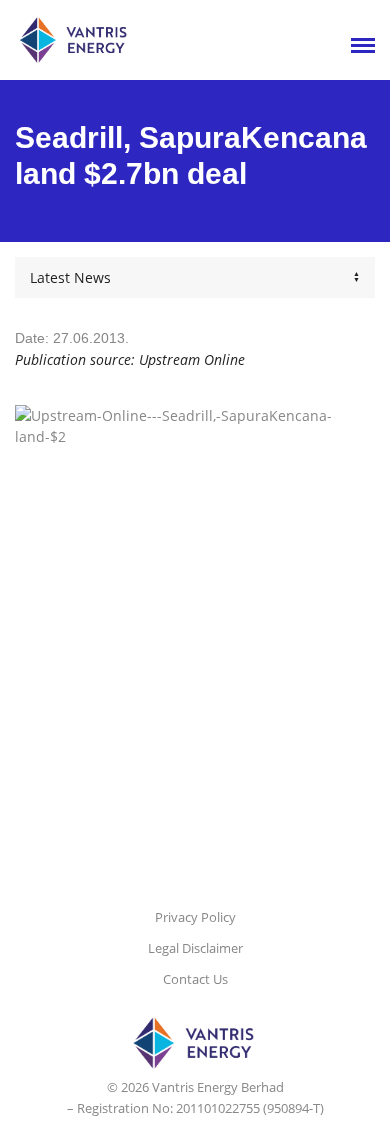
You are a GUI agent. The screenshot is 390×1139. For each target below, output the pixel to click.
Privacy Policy (195, 917)
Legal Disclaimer (195, 948)
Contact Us (195, 979)
